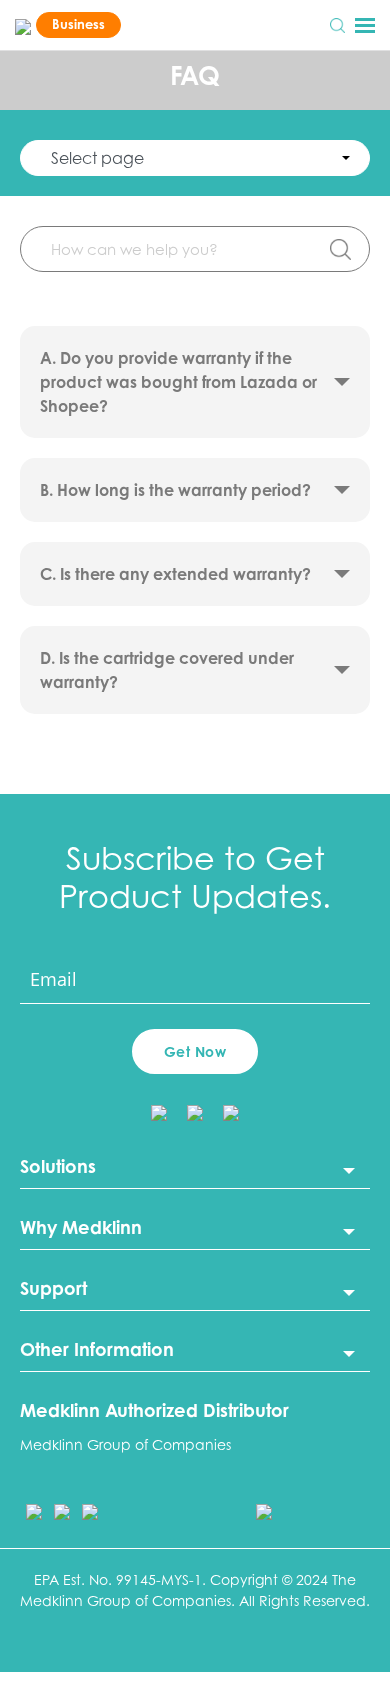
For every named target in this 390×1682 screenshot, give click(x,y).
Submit (340, 249)
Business (78, 24)
